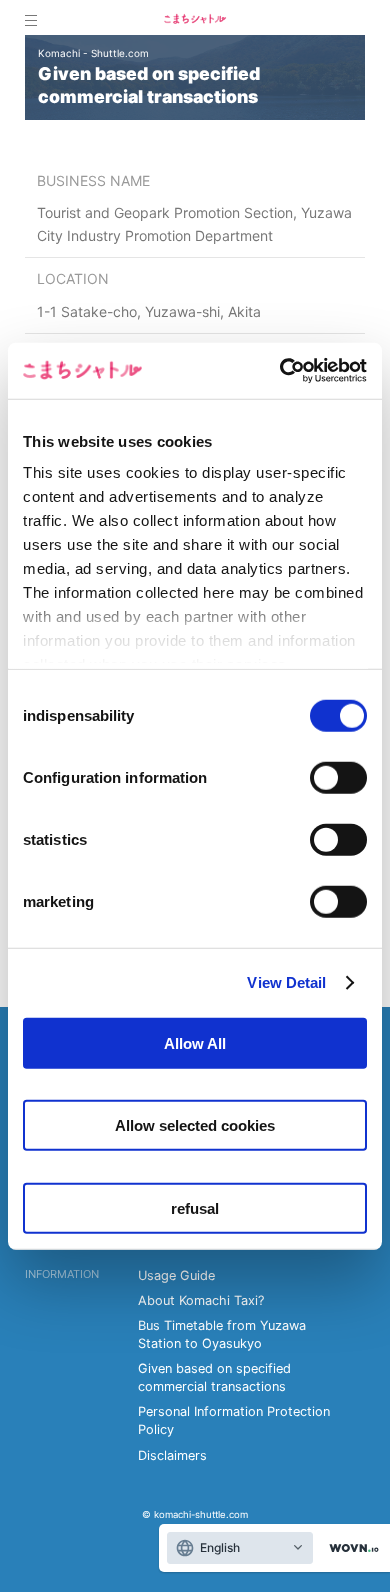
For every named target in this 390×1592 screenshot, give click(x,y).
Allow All (195, 1042)
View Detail (286, 982)
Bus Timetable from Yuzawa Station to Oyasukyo (222, 1334)
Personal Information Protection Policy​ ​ (234, 1420)
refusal (195, 1207)
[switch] (338, 777)
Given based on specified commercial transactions (214, 1377)
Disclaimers (172, 1455)
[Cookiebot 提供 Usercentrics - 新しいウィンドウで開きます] (280, 371)
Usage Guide (176, 1275)
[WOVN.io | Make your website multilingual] (350, 1548)
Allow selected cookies (195, 1125)
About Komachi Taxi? (201, 1300)
